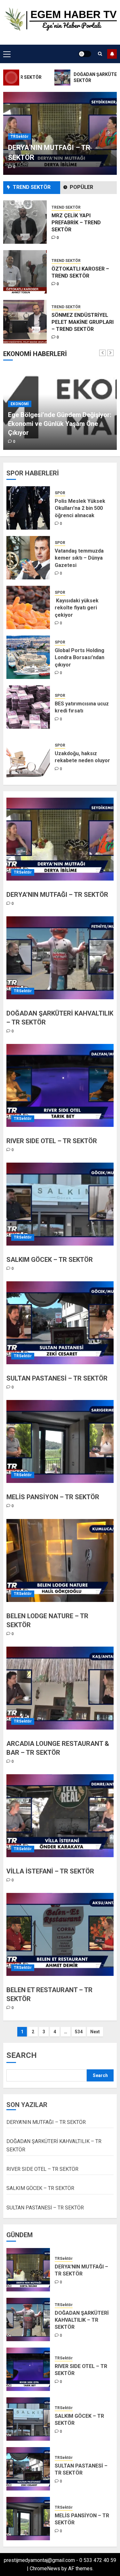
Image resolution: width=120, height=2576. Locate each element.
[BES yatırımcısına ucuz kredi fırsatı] (28, 707)
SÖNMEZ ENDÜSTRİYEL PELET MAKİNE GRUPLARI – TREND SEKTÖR (83, 272)
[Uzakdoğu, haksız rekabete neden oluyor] (28, 757)
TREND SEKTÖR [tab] (32, 187)
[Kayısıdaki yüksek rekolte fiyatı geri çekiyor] (28, 607)
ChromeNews (45, 2569)
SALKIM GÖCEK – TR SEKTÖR (50, 1260)
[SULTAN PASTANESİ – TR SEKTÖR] (60, 1323)
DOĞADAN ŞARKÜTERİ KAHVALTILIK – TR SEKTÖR (82, 2320)
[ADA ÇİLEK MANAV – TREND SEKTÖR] (25, 322)
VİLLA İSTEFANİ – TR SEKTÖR (50, 1871)
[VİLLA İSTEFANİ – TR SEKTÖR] (60, 1816)
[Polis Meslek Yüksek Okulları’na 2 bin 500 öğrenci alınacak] (28, 508)
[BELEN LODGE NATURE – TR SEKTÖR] (60, 1560)
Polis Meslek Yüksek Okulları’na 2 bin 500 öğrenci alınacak (80, 508)
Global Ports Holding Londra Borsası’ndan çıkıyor (80, 658)
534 (79, 2032)
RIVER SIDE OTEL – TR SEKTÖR (52, 1141)
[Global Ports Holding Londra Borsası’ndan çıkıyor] (28, 657)
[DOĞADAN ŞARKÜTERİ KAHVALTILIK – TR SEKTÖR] (60, 958)
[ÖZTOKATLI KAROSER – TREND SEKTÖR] (25, 222)
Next (95, 2032)
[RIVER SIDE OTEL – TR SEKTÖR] (60, 1085)
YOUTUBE (112, 54)
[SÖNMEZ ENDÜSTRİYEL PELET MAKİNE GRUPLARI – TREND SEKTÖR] (25, 272)
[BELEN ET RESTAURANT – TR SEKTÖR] (60, 1934)
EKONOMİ (20, 413)
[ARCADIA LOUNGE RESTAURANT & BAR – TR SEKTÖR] (60, 1688)
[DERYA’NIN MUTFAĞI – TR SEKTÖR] (60, 839)
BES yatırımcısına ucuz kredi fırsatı (82, 707)
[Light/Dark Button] (85, 54)
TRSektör (20, 137)
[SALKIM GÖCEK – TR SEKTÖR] (60, 1204)
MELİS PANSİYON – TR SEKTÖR (53, 1497)
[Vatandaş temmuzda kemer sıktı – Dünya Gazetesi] (28, 558)
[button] (7, 54)
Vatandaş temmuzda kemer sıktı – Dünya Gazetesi (79, 558)
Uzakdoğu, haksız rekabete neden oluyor (82, 757)
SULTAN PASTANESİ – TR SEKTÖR (57, 1378)
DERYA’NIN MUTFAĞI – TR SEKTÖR (57, 895)
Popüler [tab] (81, 187)
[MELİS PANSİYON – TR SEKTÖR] (60, 1441)
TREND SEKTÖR (66, 211)
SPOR (60, 493)
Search (22, 2055)
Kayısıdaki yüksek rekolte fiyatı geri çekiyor (77, 608)
